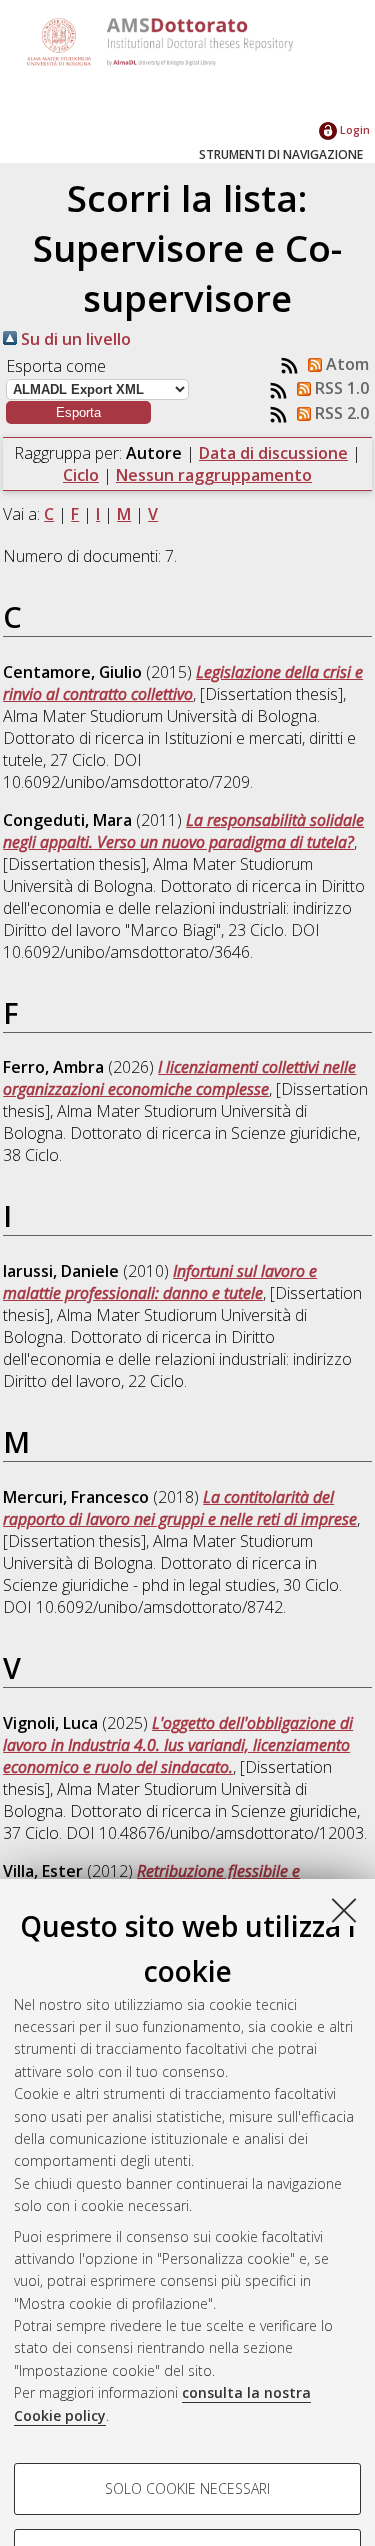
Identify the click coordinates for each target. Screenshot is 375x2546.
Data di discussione (273, 453)
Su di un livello (74, 339)
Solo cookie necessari (187, 2488)
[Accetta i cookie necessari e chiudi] (344, 1910)
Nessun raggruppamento (214, 475)
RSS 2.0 (340, 413)
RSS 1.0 (340, 388)
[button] (78, 412)
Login (353, 129)
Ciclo (81, 475)
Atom (345, 364)
